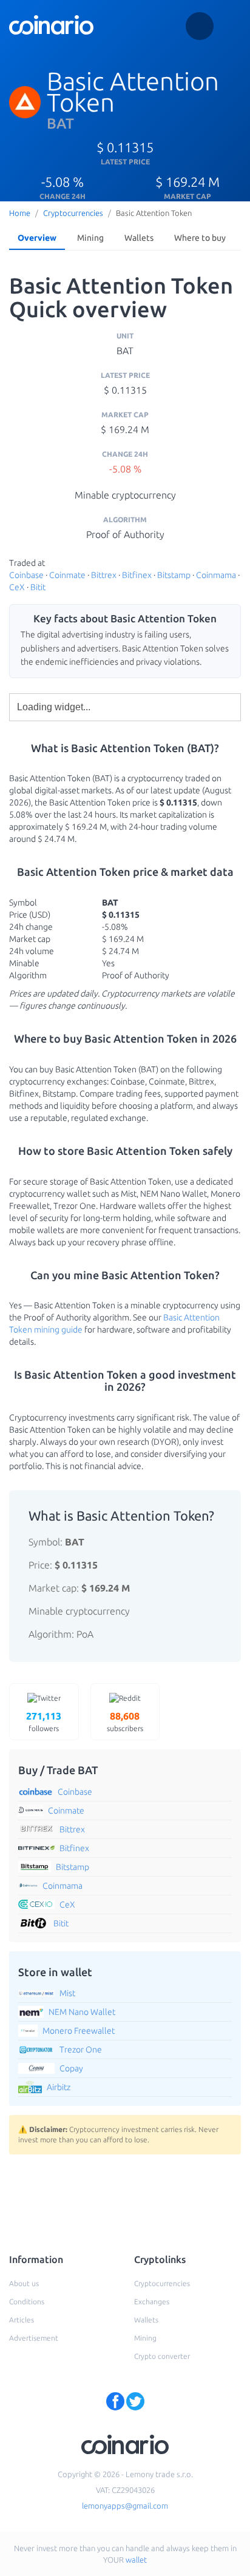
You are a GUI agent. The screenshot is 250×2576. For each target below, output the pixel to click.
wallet (136, 2560)
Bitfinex (137, 575)
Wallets (139, 238)
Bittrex (104, 575)
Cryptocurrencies (73, 213)
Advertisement (34, 2338)
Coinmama (216, 575)
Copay (71, 2068)
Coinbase (26, 575)
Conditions (27, 2302)
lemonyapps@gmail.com (125, 2506)
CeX (17, 587)
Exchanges (152, 2302)
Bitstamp (174, 575)
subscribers (125, 1721)
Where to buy (200, 238)
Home (20, 213)
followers (44, 1721)
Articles (22, 2320)
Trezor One (81, 2050)
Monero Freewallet (79, 2031)
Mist (67, 1993)
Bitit (38, 587)
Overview (37, 238)
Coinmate (67, 575)
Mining (90, 238)
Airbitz (59, 2087)
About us (24, 2283)
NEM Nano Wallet (82, 2012)
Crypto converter (162, 2356)
